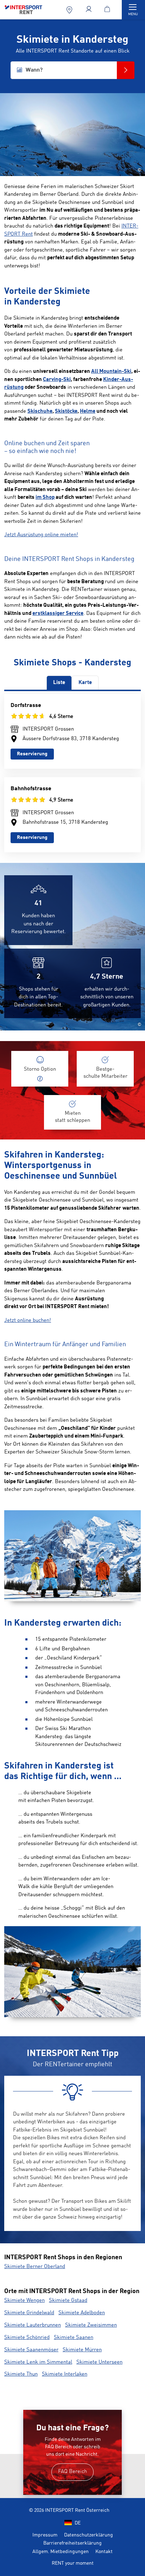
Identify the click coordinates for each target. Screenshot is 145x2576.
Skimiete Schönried (27, 2338)
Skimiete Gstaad (68, 2301)
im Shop (45, 498)
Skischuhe (40, 412)
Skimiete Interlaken (65, 2374)
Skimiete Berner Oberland (35, 2267)
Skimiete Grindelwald (29, 2313)
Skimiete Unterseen (99, 2362)
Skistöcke (66, 412)
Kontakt (104, 2552)
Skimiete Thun (21, 2374)
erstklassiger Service (58, 614)
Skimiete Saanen (74, 2338)
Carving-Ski (57, 380)
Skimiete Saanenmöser (31, 2350)
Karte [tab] (85, 683)
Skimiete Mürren (82, 2350)
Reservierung (32, 754)
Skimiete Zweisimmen (91, 2325)
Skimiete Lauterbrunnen (33, 2325)
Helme (88, 412)
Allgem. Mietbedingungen (61, 2552)
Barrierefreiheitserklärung (72, 2543)
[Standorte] (70, 10)
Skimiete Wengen (24, 2301)
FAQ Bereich (72, 2472)
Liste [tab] (59, 683)
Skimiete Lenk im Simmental (38, 2362)
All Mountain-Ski (111, 372)
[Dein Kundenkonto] (90, 10)
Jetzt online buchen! (28, 1321)
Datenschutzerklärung (89, 2535)
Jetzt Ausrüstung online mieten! (41, 535)
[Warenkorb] (109, 10)
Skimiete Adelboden (82, 2313)
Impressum (45, 2535)
